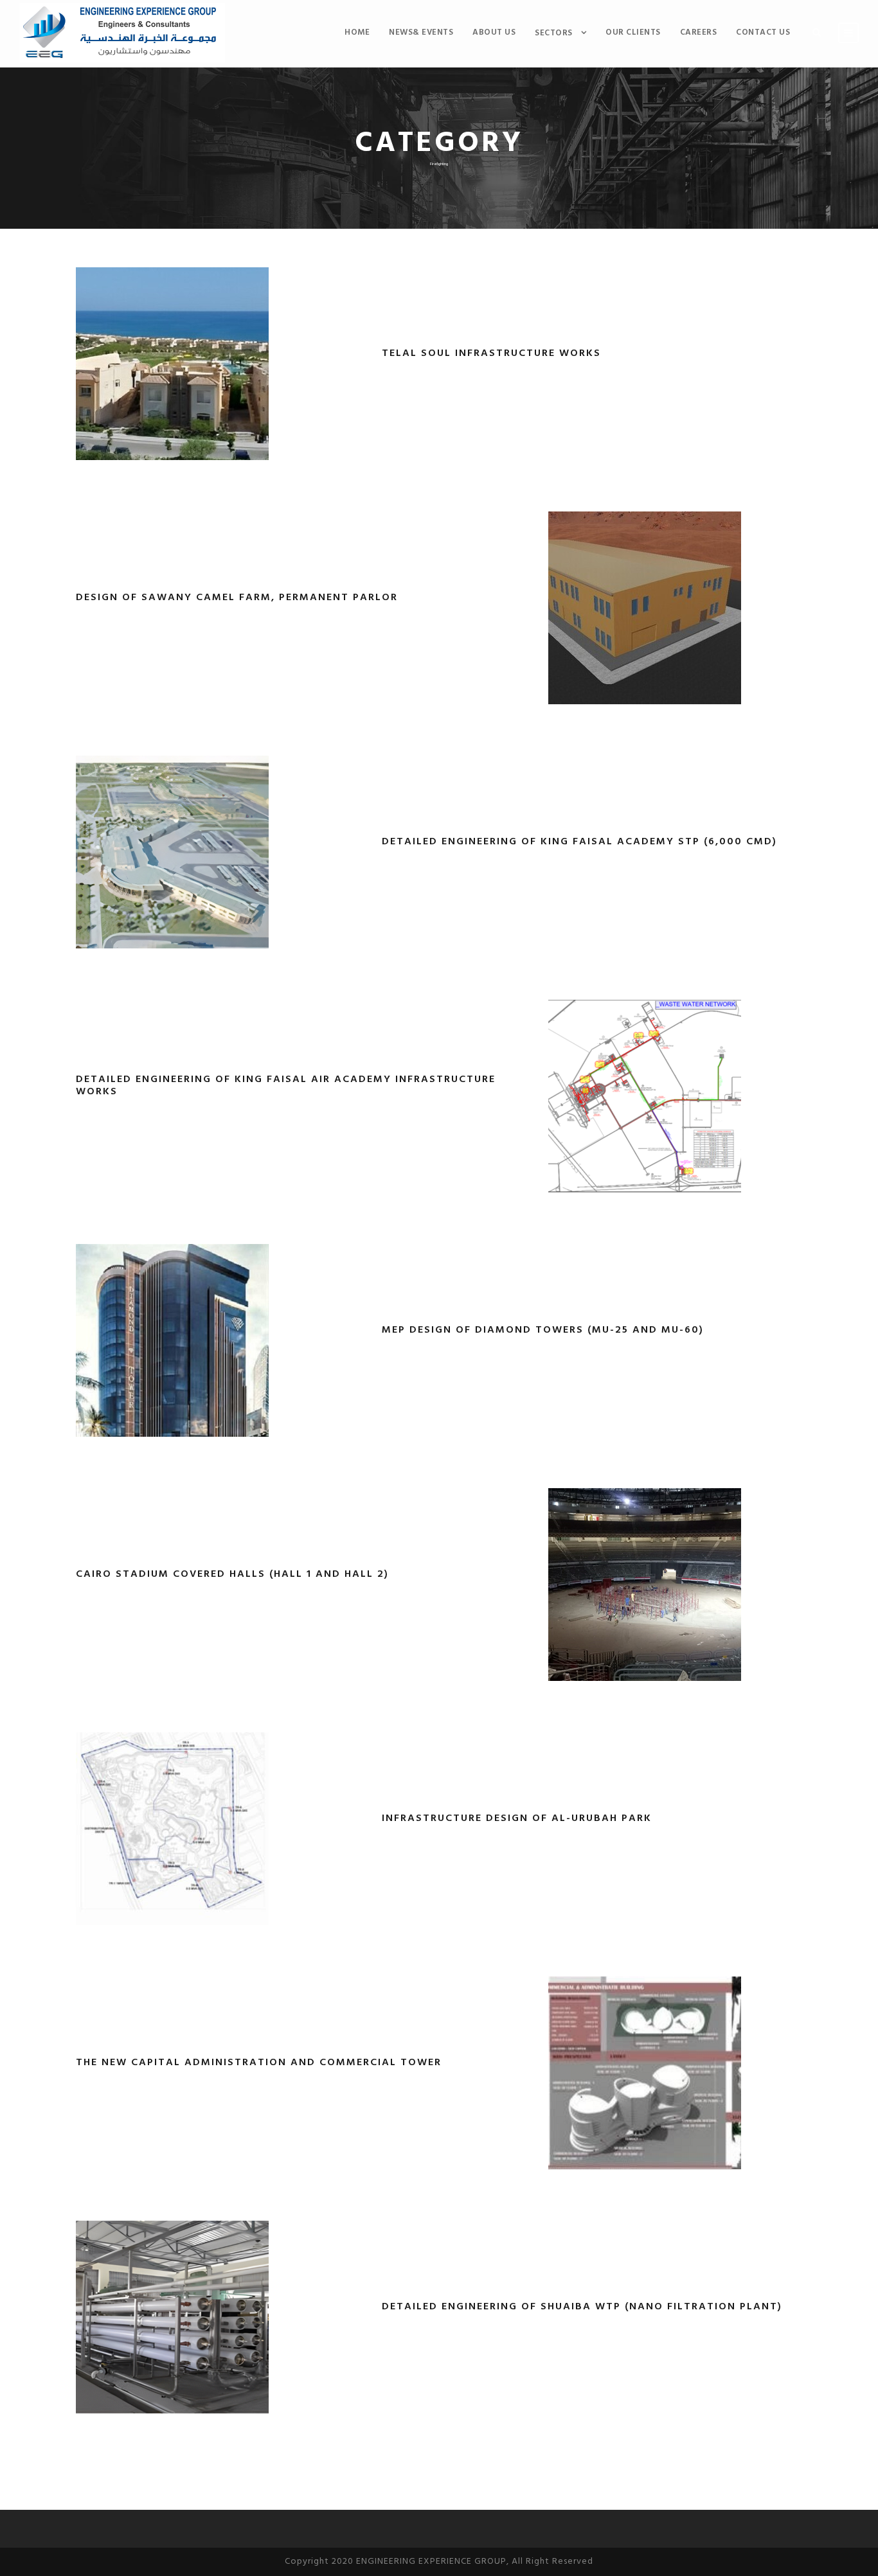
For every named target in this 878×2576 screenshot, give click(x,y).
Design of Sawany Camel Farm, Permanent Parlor (237, 598)
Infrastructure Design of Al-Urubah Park (517, 1818)
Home (357, 32)
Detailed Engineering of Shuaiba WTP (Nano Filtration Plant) (582, 2307)
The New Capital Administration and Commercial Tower (259, 2063)
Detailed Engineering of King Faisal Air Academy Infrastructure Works (286, 1086)
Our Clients (633, 32)
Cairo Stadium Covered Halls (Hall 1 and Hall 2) (232, 1574)
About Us (494, 32)
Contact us (763, 32)
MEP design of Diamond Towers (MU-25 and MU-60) (543, 1330)
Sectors (554, 33)
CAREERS (699, 32)
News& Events (421, 32)
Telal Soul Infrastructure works (491, 353)
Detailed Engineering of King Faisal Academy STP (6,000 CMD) (579, 842)
